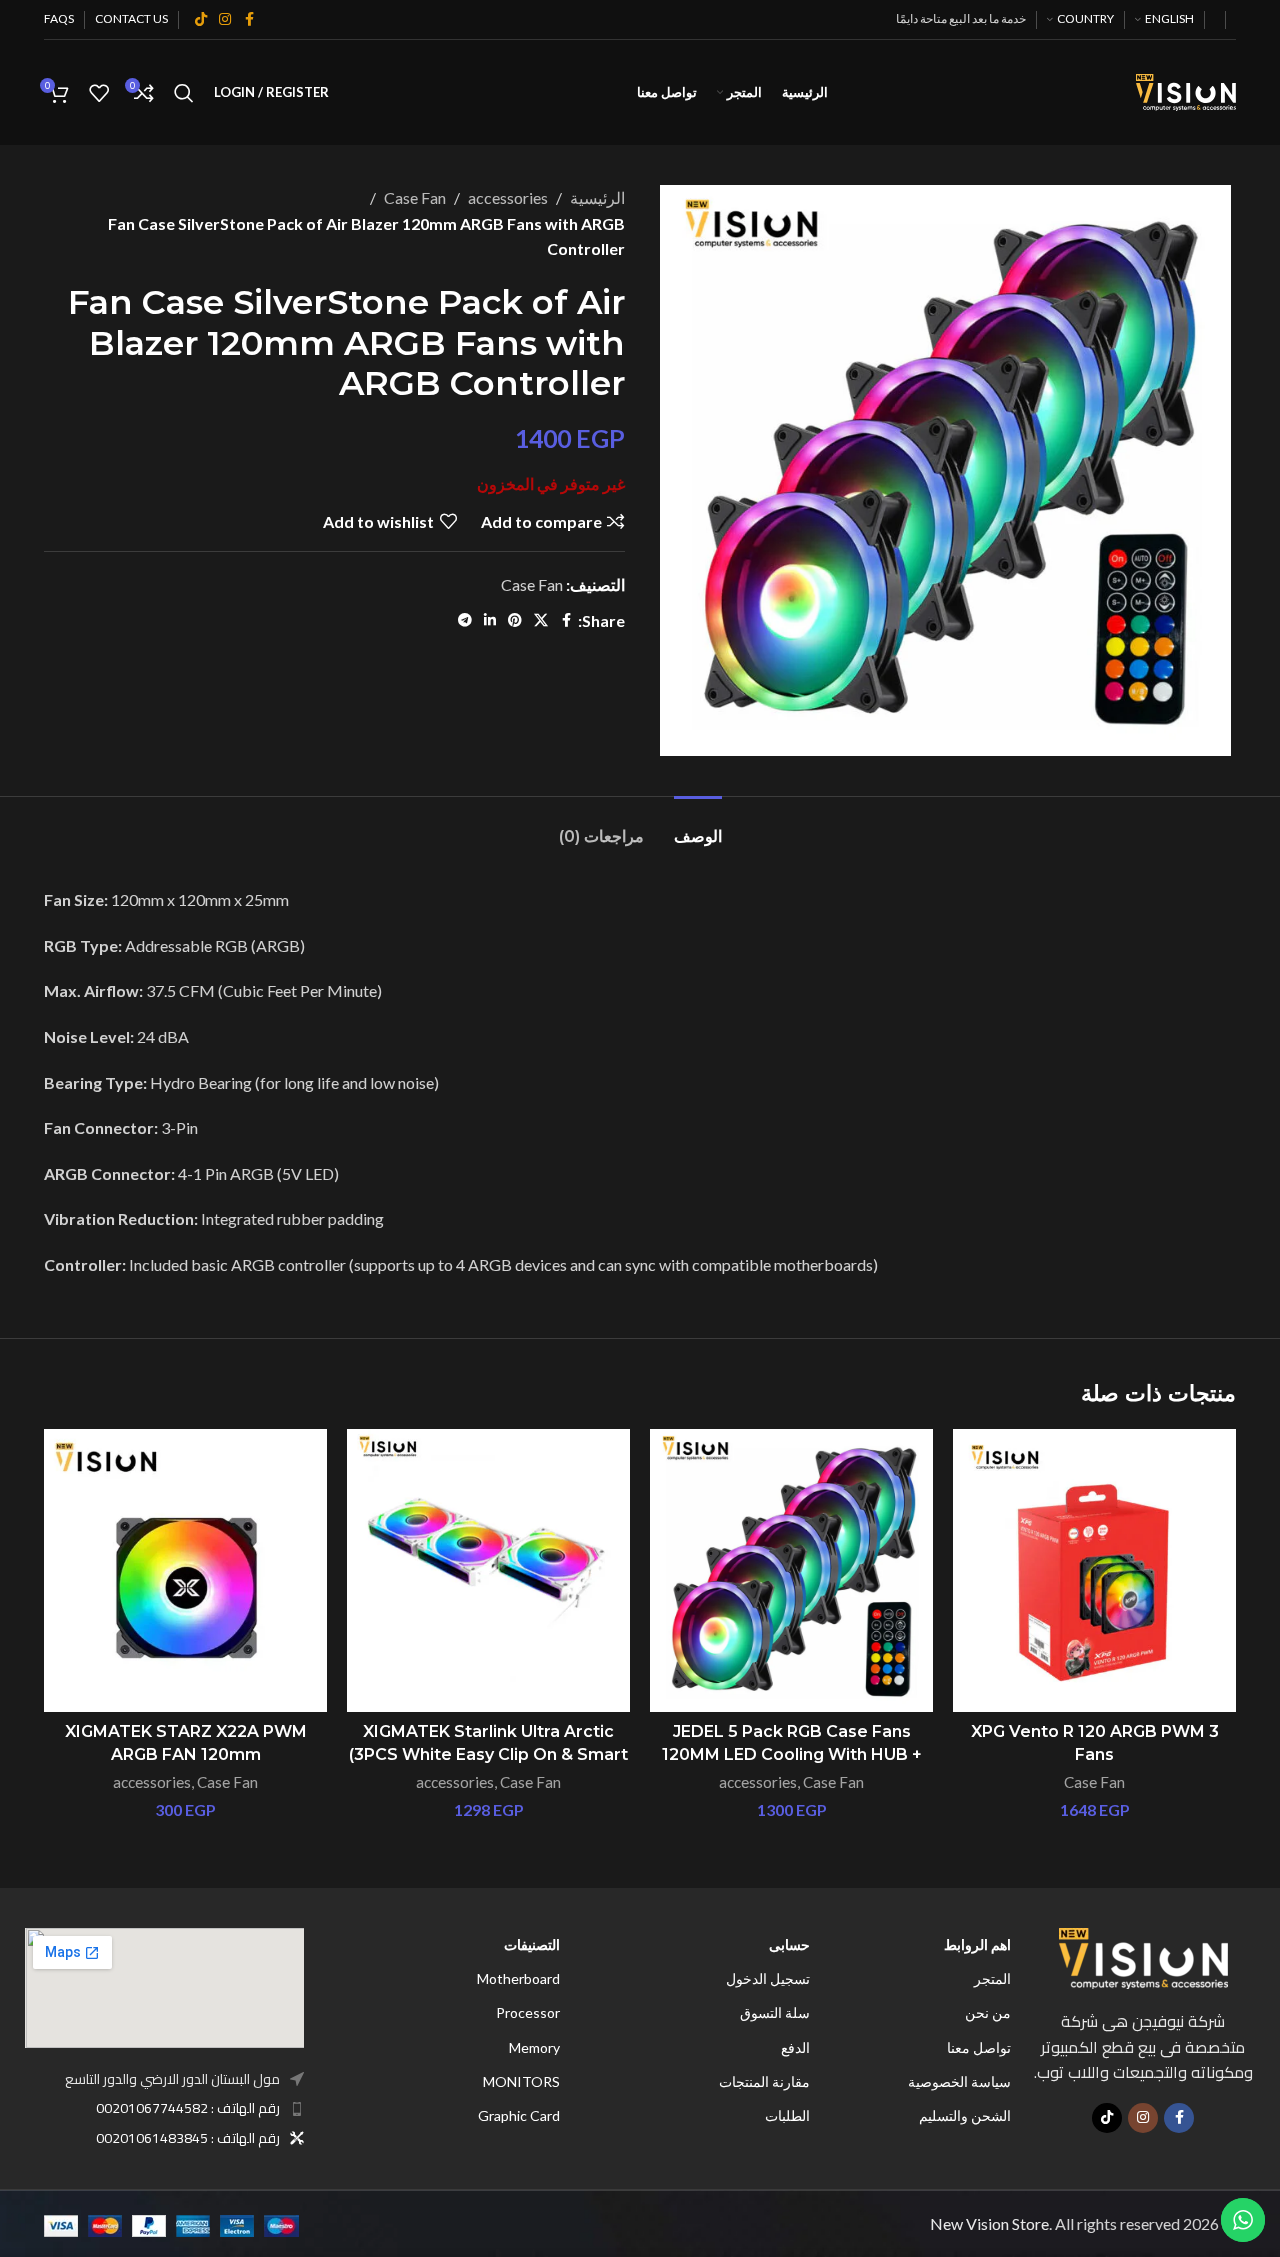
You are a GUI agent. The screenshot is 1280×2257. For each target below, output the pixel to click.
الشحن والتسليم (965, 2115)
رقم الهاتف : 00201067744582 (188, 2108)
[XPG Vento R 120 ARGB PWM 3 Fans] (1094, 1570)
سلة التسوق (775, 2012)
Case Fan (415, 197)
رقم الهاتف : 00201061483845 (188, 2138)
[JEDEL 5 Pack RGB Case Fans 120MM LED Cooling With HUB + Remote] (791, 1570)
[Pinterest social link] (515, 620)
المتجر (992, 1978)
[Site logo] (1186, 90)
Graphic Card (519, 2115)
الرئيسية (597, 197)
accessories (508, 197)
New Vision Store (989, 2223)
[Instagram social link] (225, 19)
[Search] (184, 93)
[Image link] (1143, 1956)
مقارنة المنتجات (764, 2081)
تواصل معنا (979, 2047)
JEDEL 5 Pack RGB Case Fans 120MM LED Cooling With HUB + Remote (792, 1754)
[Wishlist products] (99, 93)
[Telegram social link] (465, 620)
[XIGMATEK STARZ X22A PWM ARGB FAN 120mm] (185, 1570)
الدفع (795, 2047)
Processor (528, 2012)
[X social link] (541, 620)
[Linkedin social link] (490, 620)
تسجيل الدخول (768, 1978)
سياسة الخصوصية (959, 2081)
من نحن (988, 2012)
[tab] (698, 826)
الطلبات (787, 2115)
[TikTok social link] (201, 19)
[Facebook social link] (249, 19)
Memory (534, 2047)
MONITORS (521, 2081)
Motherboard (518, 1978)
